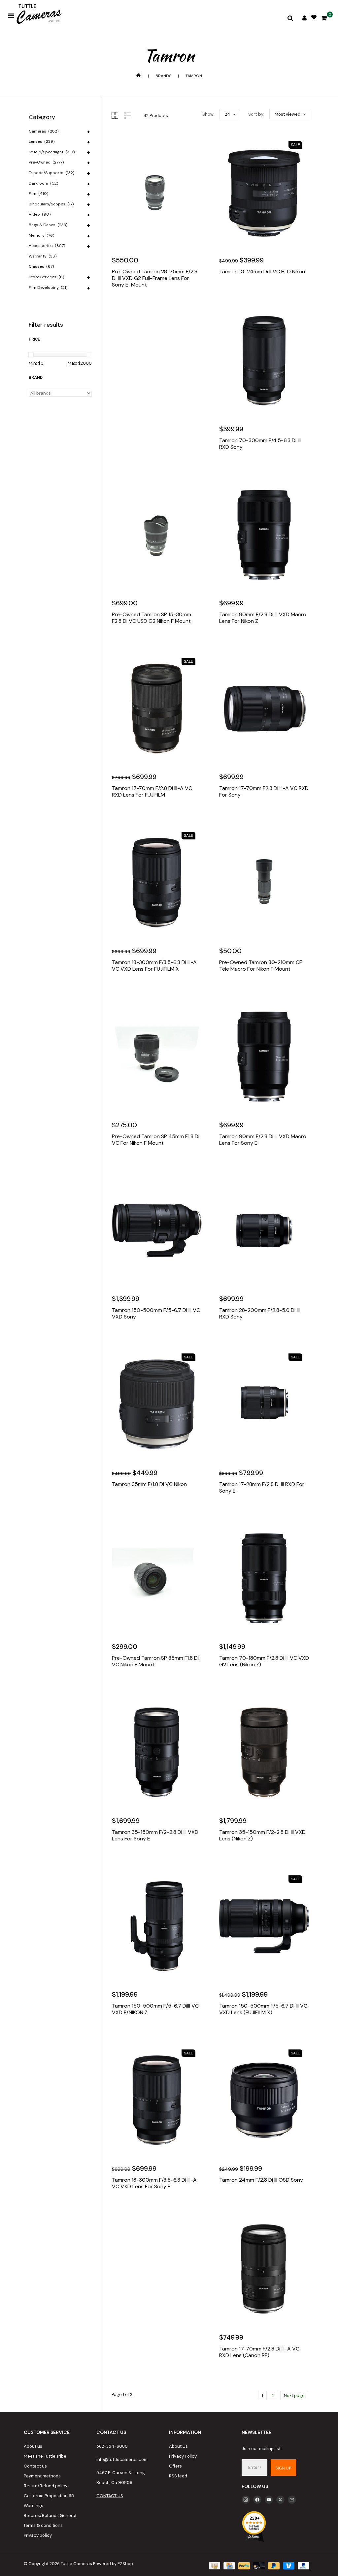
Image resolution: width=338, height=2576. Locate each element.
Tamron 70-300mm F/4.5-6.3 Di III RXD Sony (260, 444)
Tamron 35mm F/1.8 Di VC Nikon (149, 1484)
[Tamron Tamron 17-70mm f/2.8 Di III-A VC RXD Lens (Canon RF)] (264, 2269)
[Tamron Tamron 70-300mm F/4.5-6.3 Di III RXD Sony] (264, 361)
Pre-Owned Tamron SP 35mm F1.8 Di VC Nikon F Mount (155, 1661)
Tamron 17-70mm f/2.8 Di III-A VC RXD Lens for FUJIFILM (152, 792)
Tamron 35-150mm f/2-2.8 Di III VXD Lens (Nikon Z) (262, 1835)
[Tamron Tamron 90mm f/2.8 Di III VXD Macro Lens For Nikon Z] (264, 535)
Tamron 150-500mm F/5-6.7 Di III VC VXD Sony (156, 1314)
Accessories (47, 246)
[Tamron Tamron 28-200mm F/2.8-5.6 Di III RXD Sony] (264, 1230)
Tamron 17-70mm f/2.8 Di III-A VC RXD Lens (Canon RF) (259, 2352)
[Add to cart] (118, 305)
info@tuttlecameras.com (122, 2459)
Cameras (44, 131)
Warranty (43, 256)
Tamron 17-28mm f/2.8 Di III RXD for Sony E (262, 1488)
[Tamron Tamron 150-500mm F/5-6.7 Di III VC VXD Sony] (157, 1230)
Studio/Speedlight (52, 152)
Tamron (194, 76)
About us (33, 2446)
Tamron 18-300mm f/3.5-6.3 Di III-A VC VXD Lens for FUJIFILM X (154, 966)
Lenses (42, 141)
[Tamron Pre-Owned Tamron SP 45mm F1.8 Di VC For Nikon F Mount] (157, 1056)
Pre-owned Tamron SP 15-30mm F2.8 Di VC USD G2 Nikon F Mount (152, 618)
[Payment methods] (214, 2565)
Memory (41, 235)
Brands (163, 76)
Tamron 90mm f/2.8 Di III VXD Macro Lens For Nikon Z (263, 618)
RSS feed (178, 2476)
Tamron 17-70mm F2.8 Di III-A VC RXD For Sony (264, 792)
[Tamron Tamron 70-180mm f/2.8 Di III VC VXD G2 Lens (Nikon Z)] (264, 1578)
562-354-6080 (112, 2446)
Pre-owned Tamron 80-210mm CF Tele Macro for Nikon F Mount (261, 966)
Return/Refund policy (46, 2486)
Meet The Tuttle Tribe (45, 2456)
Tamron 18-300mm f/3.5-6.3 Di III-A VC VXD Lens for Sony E (154, 2183)
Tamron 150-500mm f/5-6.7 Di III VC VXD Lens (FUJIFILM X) (263, 2009)
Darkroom (43, 183)
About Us (178, 2446)
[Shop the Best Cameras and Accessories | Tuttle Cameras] (38, 15)
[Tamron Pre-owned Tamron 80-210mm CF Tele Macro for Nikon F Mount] (264, 883)
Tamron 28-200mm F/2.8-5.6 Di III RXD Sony (259, 1314)
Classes (41, 266)
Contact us (35, 2466)
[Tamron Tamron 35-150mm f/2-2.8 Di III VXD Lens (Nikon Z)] (264, 1752)
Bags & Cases (48, 225)
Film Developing (48, 288)
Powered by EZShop (113, 2564)
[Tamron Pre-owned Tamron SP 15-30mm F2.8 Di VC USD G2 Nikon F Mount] (157, 535)
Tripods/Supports (51, 173)
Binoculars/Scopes (51, 204)
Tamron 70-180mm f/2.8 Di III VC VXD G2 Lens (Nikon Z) (264, 1661)
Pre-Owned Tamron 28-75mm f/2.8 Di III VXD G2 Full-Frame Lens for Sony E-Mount (155, 278)
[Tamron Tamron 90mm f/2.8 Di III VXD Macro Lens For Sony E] (264, 1056)
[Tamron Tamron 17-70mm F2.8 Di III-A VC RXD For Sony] (264, 709)
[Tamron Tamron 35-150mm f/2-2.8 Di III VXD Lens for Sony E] (157, 1752)
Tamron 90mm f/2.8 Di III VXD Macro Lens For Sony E (263, 1140)
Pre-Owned (46, 162)
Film (38, 194)
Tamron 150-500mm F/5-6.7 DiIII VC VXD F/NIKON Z (155, 2009)
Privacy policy (38, 2535)
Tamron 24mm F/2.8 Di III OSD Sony (261, 2180)
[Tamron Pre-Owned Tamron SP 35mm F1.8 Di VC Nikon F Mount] (157, 1578)
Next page (294, 2395)
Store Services (46, 277)
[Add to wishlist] (133, 305)
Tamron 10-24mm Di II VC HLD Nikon (262, 272)
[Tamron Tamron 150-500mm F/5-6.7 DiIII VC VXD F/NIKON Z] (157, 1926)
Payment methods (42, 2476)
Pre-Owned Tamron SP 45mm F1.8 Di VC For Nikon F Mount (156, 1140)
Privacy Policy (183, 2456)
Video (40, 214)
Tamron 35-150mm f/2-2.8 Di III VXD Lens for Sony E (155, 1835)
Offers (175, 2466)
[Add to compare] (147, 305)
